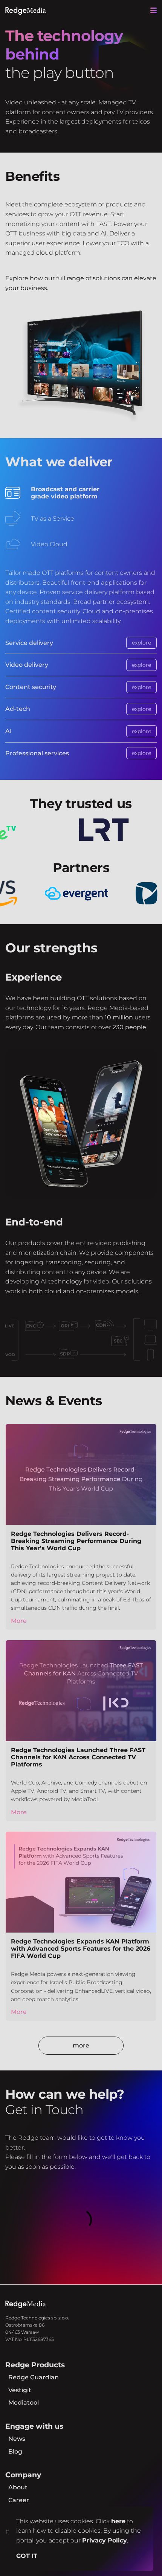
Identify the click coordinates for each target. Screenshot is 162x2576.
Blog (15, 2451)
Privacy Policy (105, 2540)
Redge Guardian (34, 2377)
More (19, 1621)
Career (19, 2500)
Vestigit (20, 2390)
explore (141, 643)
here (118, 2521)
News (17, 2439)
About (18, 2487)
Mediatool (24, 2403)
